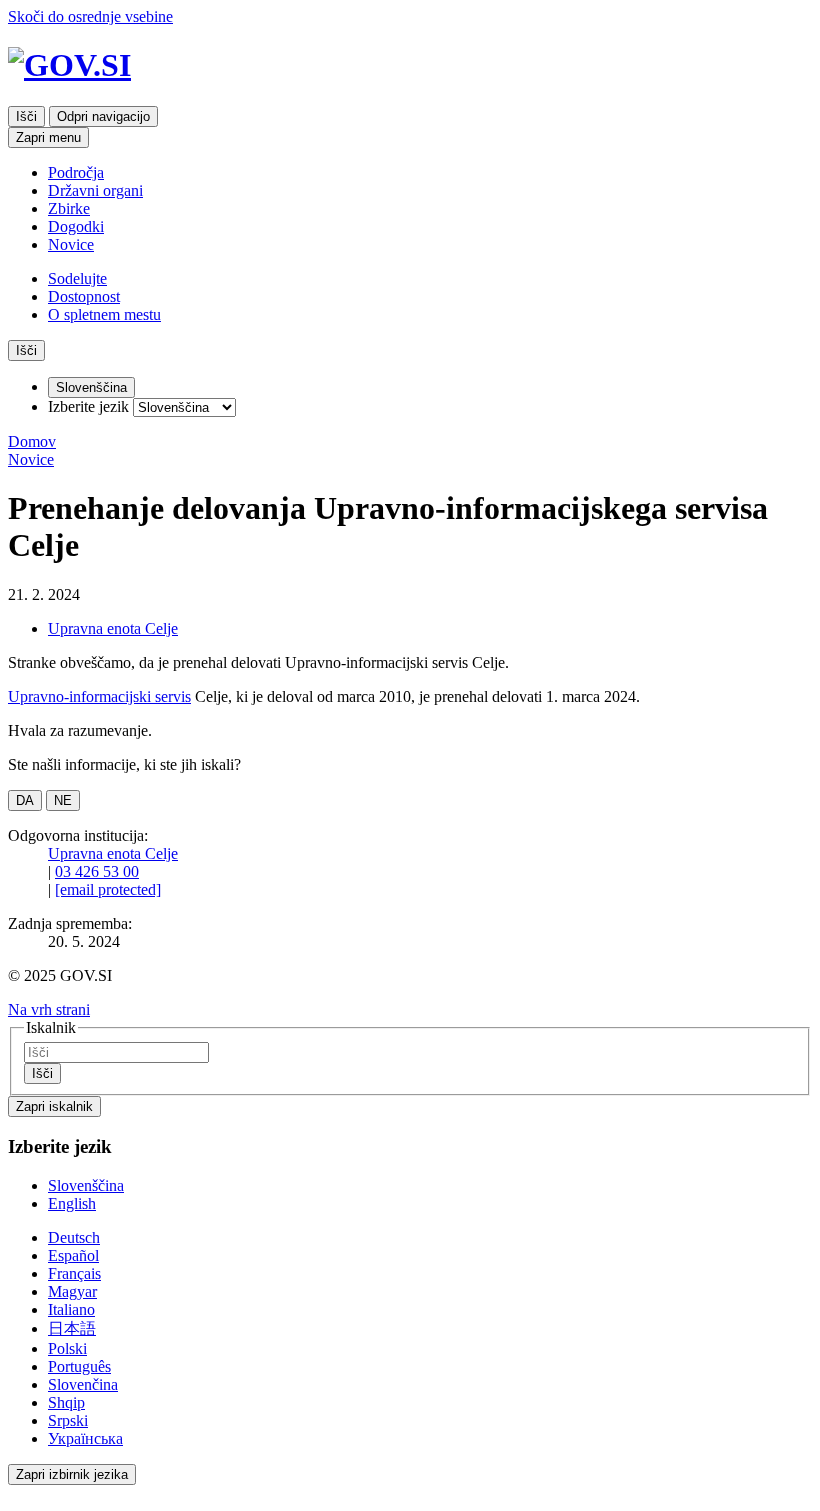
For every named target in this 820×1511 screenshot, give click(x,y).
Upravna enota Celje (113, 628)
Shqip (66, 1402)
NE (63, 800)
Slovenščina (86, 1185)
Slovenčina (83, 1384)
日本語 (72, 1328)
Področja (76, 172)
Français (74, 1273)
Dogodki (76, 226)
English (72, 1203)
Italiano (71, 1309)
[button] (49, 1009)
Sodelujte (77, 278)
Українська (85, 1438)
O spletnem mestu (104, 314)
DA (25, 800)
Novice (71, 244)
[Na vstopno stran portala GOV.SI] (410, 65)
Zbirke (69, 208)
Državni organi (95, 190)
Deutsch (74, 1237)
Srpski (68, 1420)
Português (79, 1366)
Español (73, 1255)
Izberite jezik (88, 406)
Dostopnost (84, 296)
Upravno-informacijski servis (99, 696)
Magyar (72, 1291)
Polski (67, 1348)
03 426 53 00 (97, 871)
